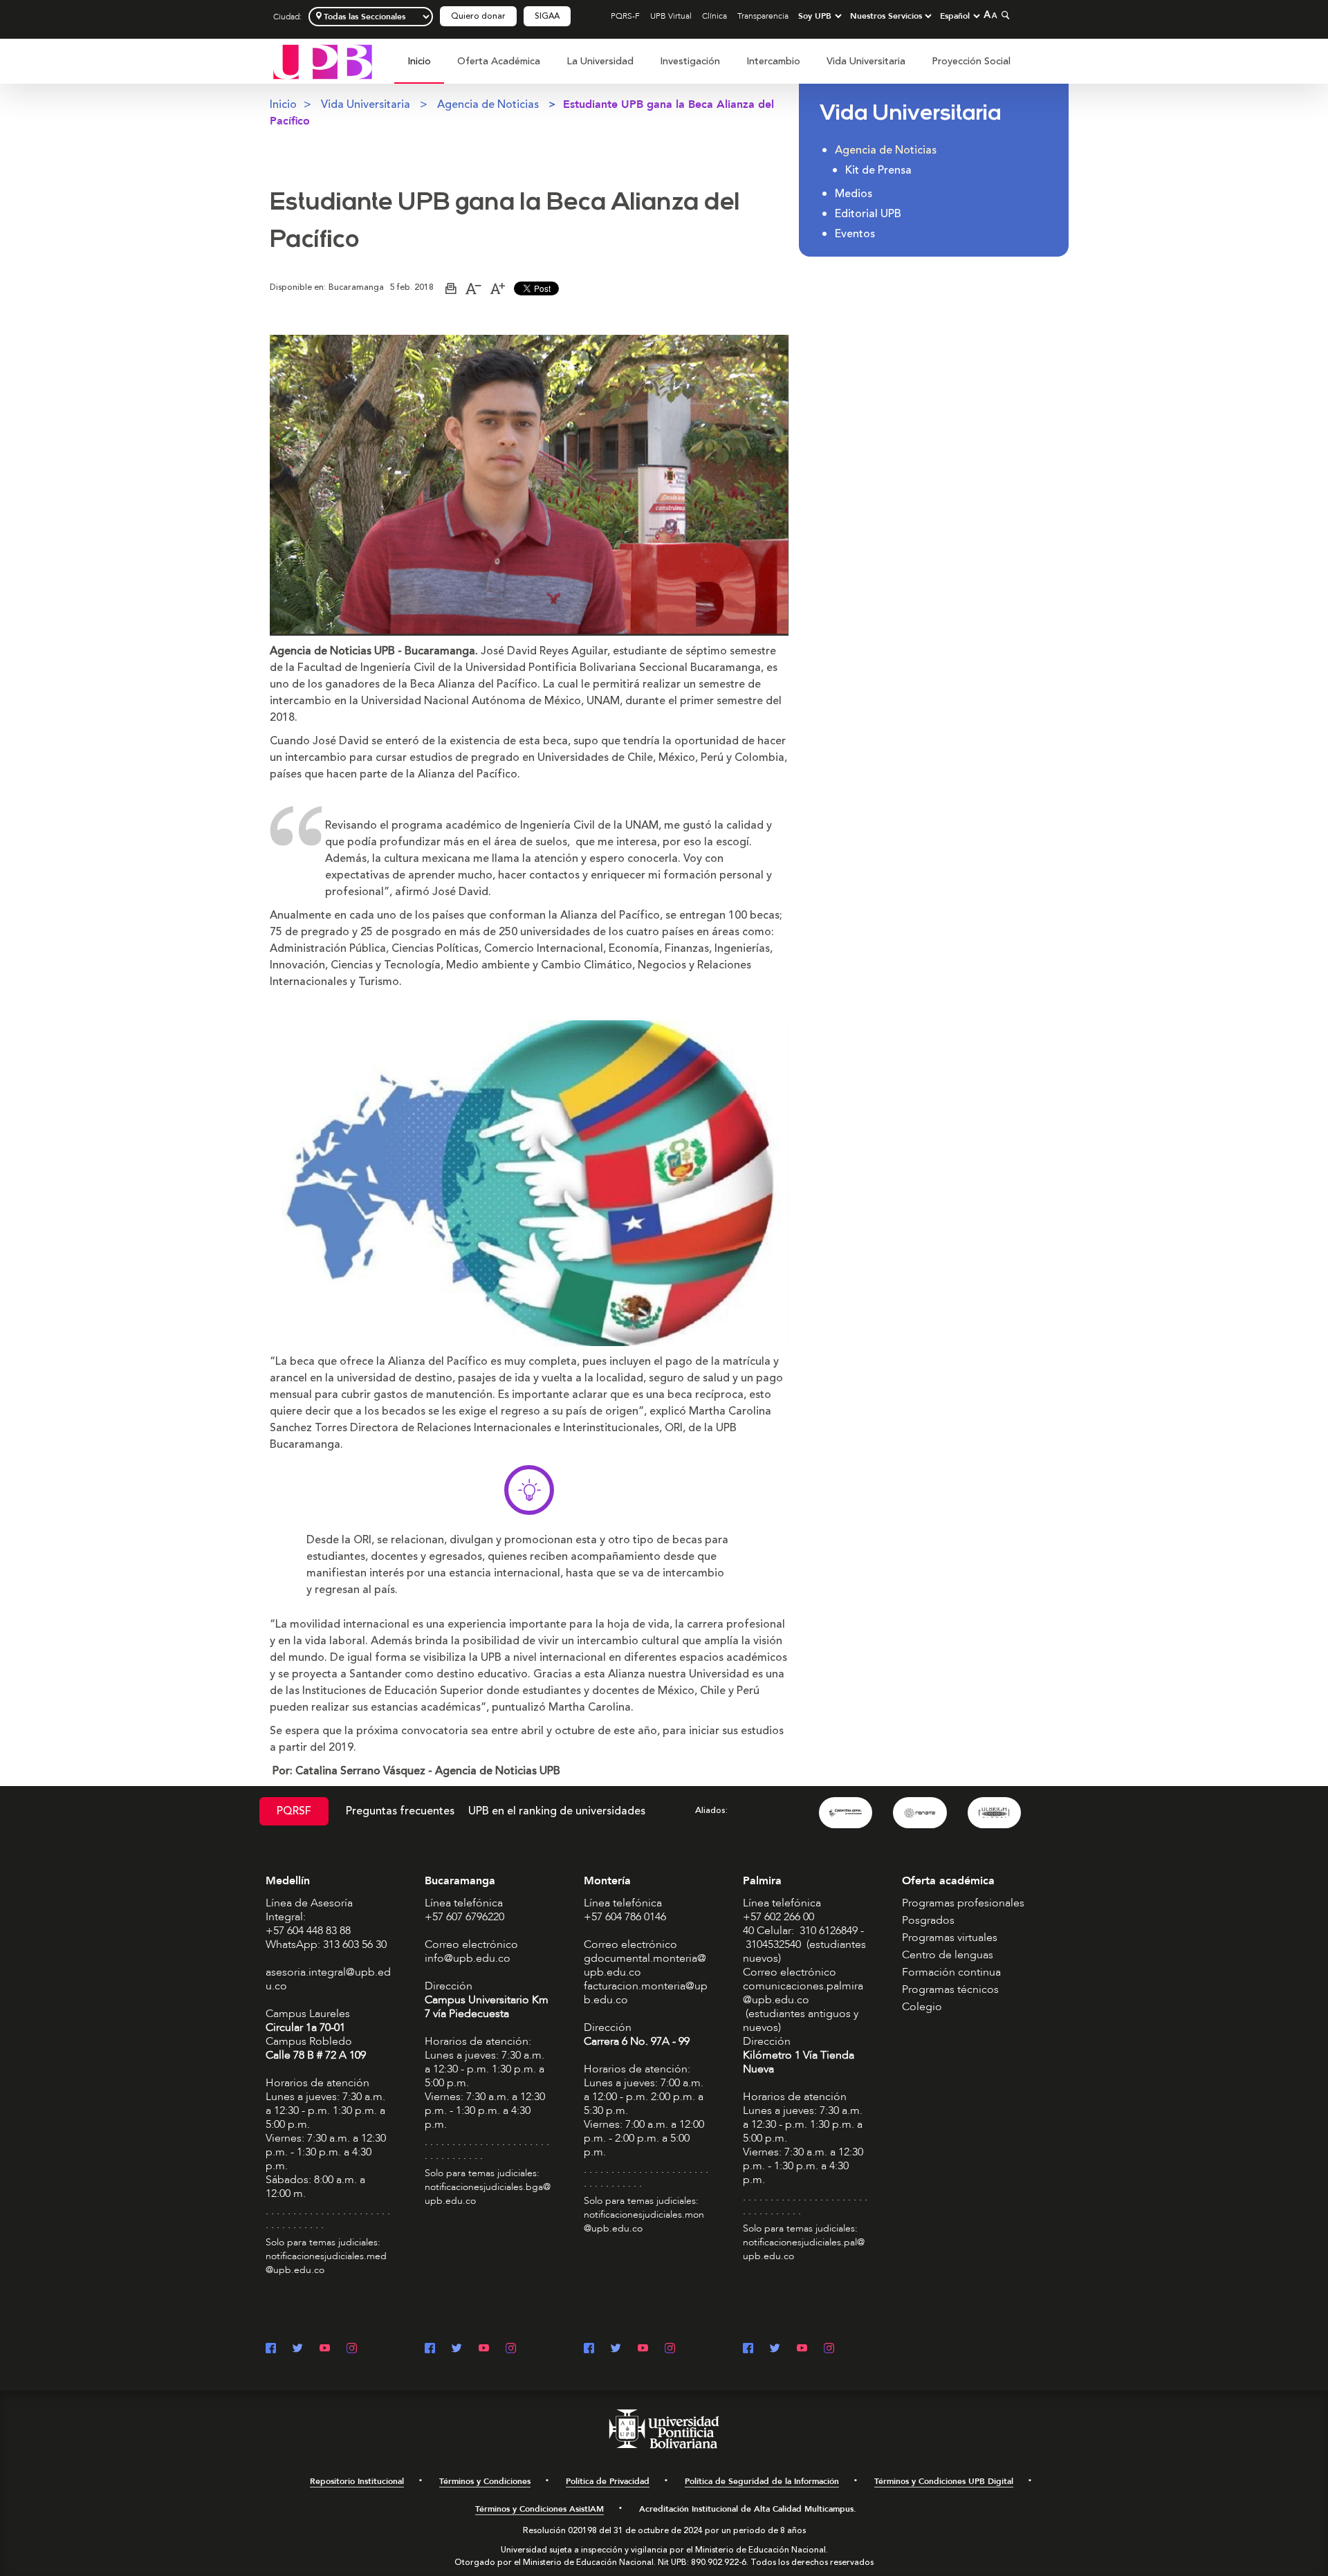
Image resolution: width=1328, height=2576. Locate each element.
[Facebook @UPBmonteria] (589, 2349)
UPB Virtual (671, 16)
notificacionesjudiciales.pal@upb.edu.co (804, 2249)
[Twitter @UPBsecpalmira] (775, 2349)
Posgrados (928, 1920)
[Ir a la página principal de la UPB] (323, 61)
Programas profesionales (963, 1903)
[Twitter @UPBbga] (457, 2349)
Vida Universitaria (866, 61)
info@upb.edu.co (468, 1958)
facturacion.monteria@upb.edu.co (646, 1993)
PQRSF (294, 1811)
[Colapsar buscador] (1004, 15)
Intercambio (773, 61)
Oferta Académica (499, 61)
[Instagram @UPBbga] (511, 2349)
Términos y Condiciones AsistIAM (539, 2509)
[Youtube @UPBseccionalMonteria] (643, 2349)
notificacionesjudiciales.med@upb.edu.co (326, 2263)
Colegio (922, 2007)
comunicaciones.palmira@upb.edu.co (803, 1993)
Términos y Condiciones (485, 2481)
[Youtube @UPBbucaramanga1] (484, 2349)
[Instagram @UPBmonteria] (670, 2349)
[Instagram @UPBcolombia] (352, 2349)
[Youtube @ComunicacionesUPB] (325, 2349)
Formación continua (951, 1972)
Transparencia (763, 16)
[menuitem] (419, 69)
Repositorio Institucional (357, 2481)
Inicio (419, 61)
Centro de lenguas (948, 1955)
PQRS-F (625, 16)
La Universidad (600, 61)
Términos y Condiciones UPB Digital (944, 2481)
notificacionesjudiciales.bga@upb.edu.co (488, 2194)
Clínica (714, 16)
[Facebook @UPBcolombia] (271, 2349)
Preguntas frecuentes (400, 1811)
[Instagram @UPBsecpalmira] (829, 2349)
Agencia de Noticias (488, 104)
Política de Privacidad (608, 2481)
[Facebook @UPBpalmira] (748, 2349)
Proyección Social (971, 61)
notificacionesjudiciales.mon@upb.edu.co (644, 2221)
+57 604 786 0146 (625, 1917)
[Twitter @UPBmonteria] (616, 2349)
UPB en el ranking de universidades (557, 1811)
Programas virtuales (950, 1938)
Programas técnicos (950, 1989)
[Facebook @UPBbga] (430, 2349)
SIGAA (547, 16)
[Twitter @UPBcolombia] (298, 2349)
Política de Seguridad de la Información (762, 2481)
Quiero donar (478, 16)
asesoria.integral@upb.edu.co (328, 1979)
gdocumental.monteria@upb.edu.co (645, 1965)
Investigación (690, 61)
